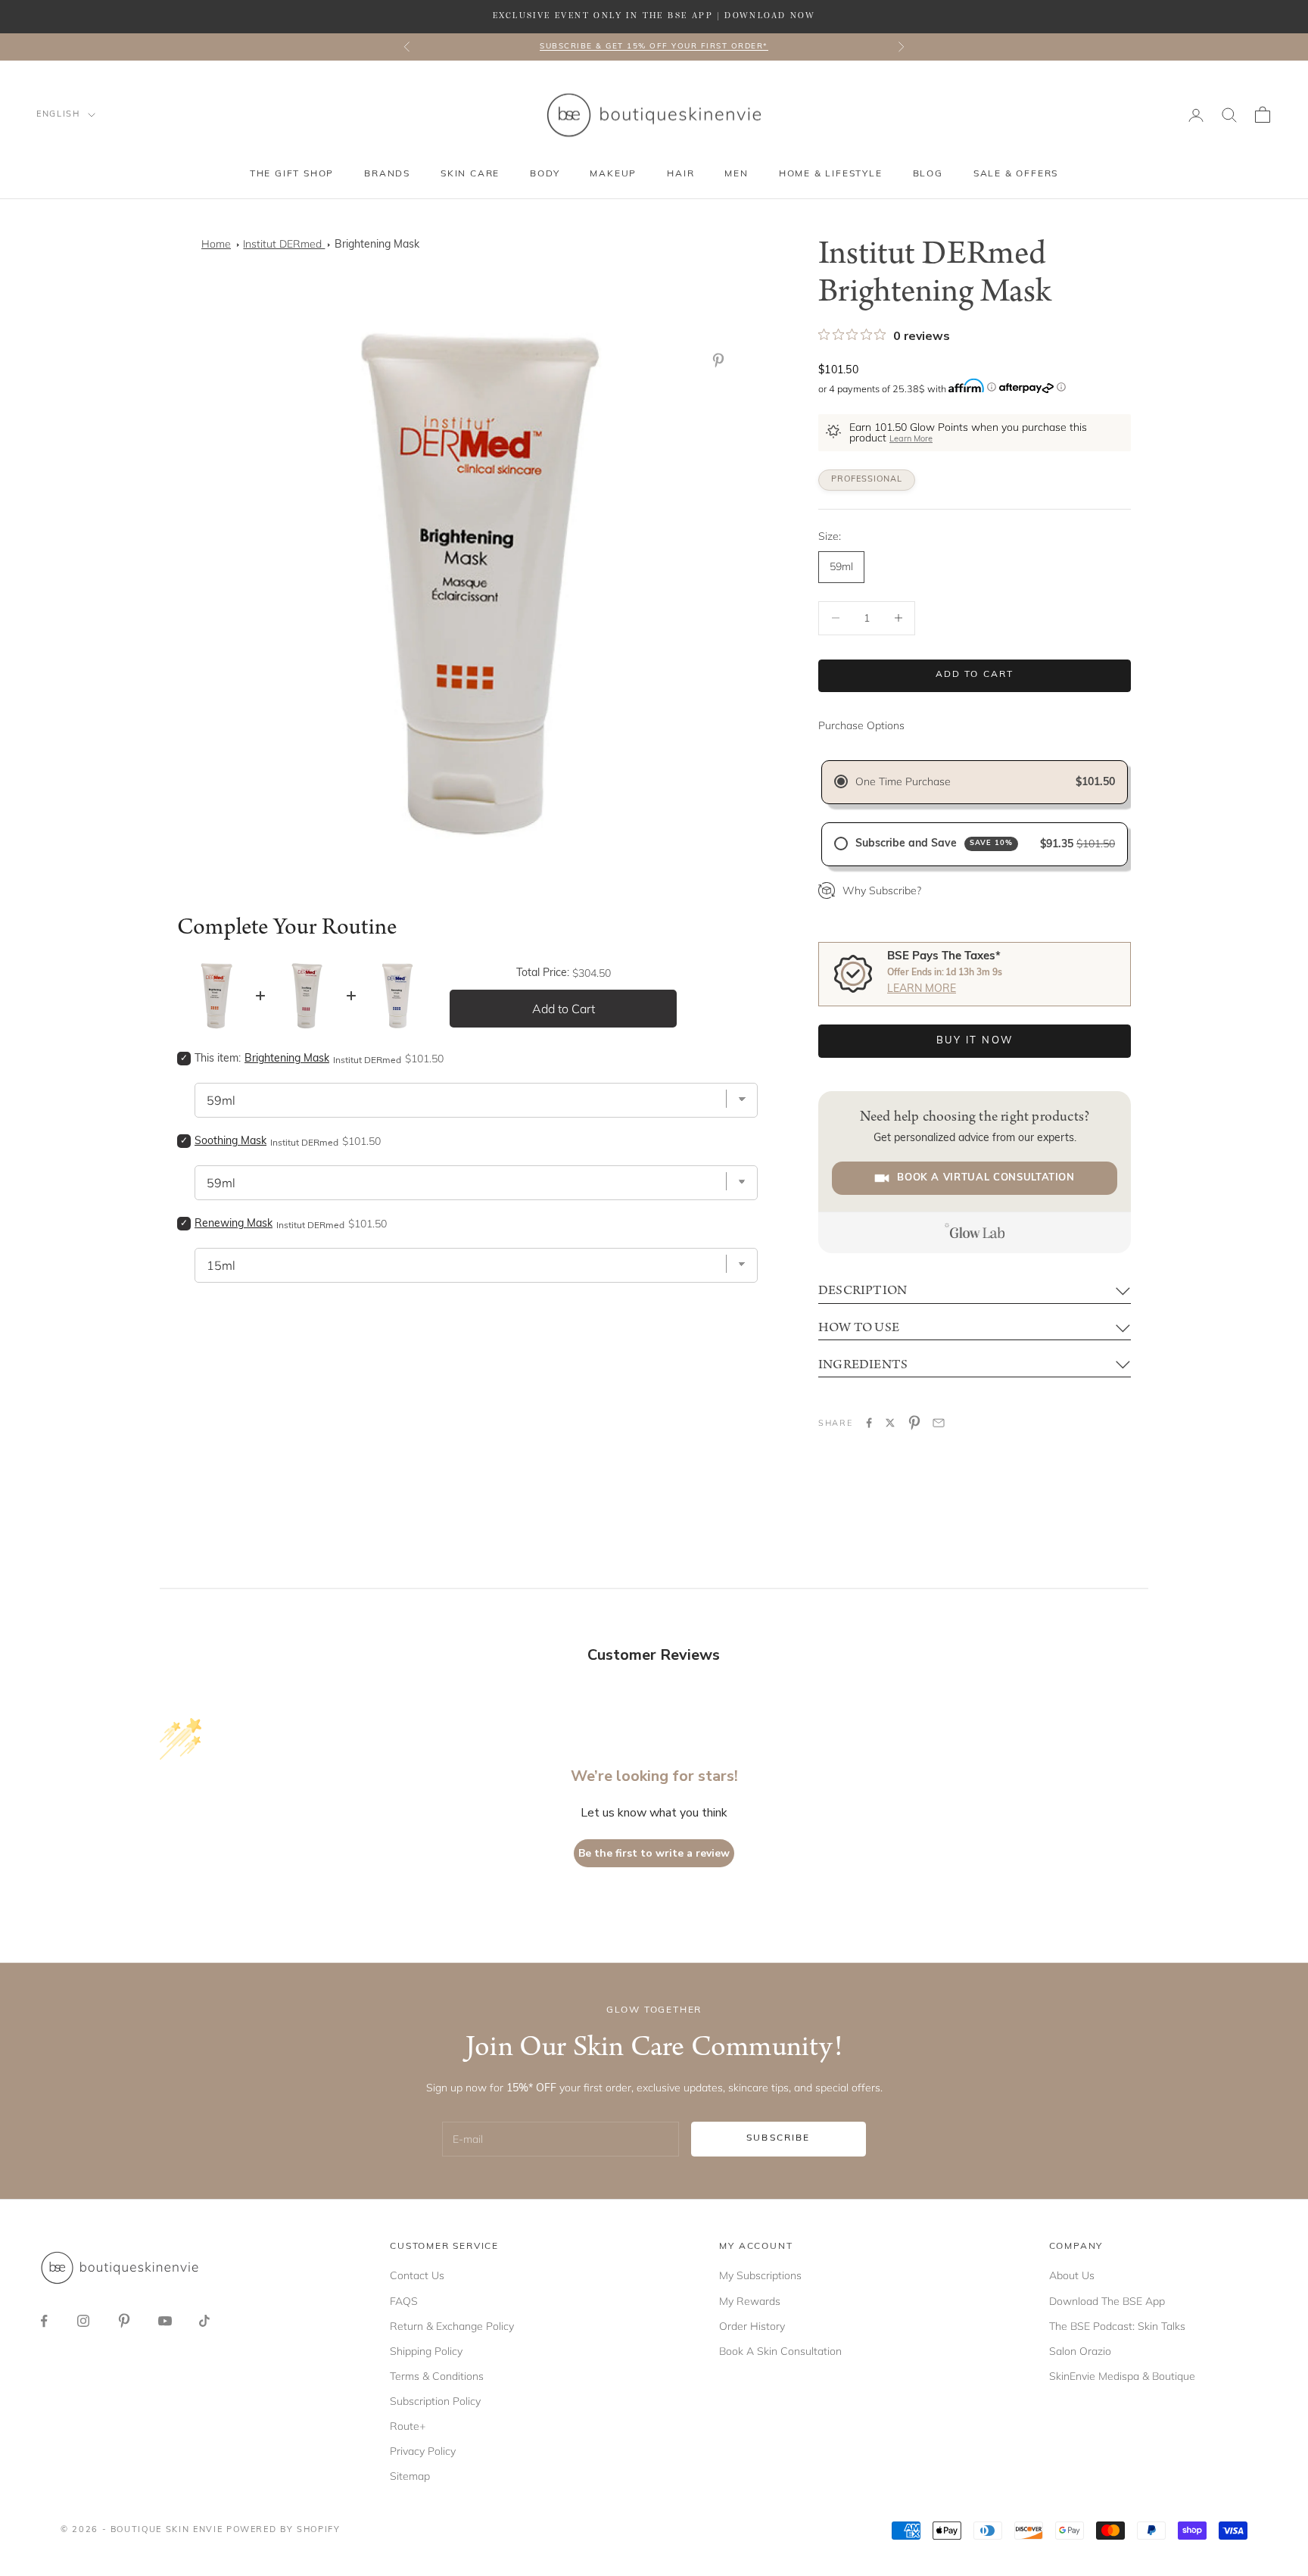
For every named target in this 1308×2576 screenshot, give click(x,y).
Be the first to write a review (654, 1853)
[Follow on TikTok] (204, 2321)
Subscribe (778, 2138)
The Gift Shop (292, 174)
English (58, 115)
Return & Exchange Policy (452, 2326)
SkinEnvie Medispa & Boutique (1122, 2376)
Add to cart (975, 675)
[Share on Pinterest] (914, 1423)
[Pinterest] (721, 360)
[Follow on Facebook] (44, 2321)
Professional (867, 480)
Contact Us (417, 2275)
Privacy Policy (423, 2451)
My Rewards (750, 2301)
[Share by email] (939, 1423)
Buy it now (975, 1041)
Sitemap (410, 2476)
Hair (680, 174)
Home (216, 244)
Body (545, 174)
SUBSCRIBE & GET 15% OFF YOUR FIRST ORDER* (654, 47)
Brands (387, 174)
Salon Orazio (1080, 2351)
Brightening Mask (377, 245)
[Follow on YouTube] (165, 2321)
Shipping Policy (426, 2351)
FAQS (404, 2301)
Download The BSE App (1107, 2301)
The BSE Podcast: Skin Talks (1117, 2326)
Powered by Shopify (283, 2530)
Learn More (911, 440)
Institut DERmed (284, 244)
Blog (928, 174)
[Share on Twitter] (890, 1423)
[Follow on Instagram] (83, 2321)
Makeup (613, 174)
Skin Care (470, 174)
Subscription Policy (435, 2401)
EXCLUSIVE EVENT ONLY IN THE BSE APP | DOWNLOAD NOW (654, 16)
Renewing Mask (234, 1224)
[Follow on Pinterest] (124, 2321)
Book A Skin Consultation (780, 2351)
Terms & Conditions (437, 2376)
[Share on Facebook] (869, 1423)
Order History (752, 2326)
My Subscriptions (760, 2275)
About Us (1072, 2275)
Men (736, 174)
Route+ (408, 2426)
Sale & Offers (1016, 174)
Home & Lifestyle (831, 174)
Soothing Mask (230, 1141)
